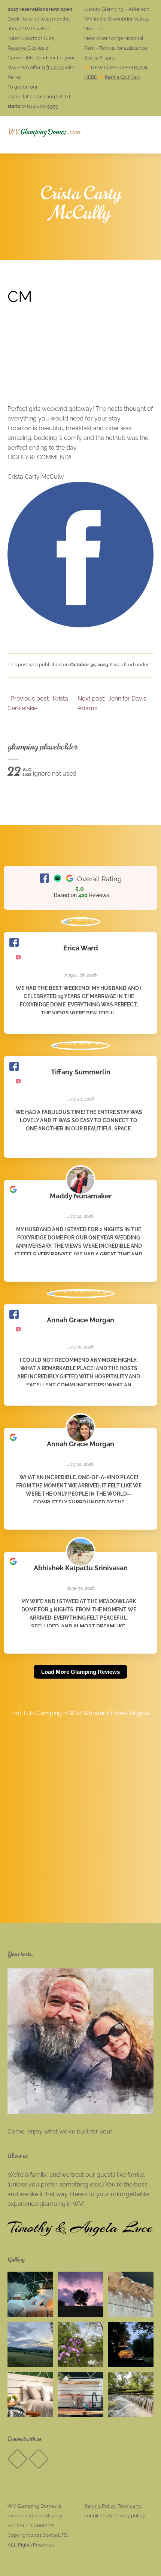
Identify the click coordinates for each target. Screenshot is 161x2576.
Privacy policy (129, 2516)
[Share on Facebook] (80, 625)
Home (30, 135)
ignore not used (42, 774)
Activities (130, 135)
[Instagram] (39, 2459)
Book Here (20, 19)
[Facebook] (17, 2459)
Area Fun (36, 172)
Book (80, 172)
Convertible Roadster (32, 58)
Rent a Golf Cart (122, 77)
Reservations (73, 135)
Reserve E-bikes (26, 48)
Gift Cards (53, 67)
